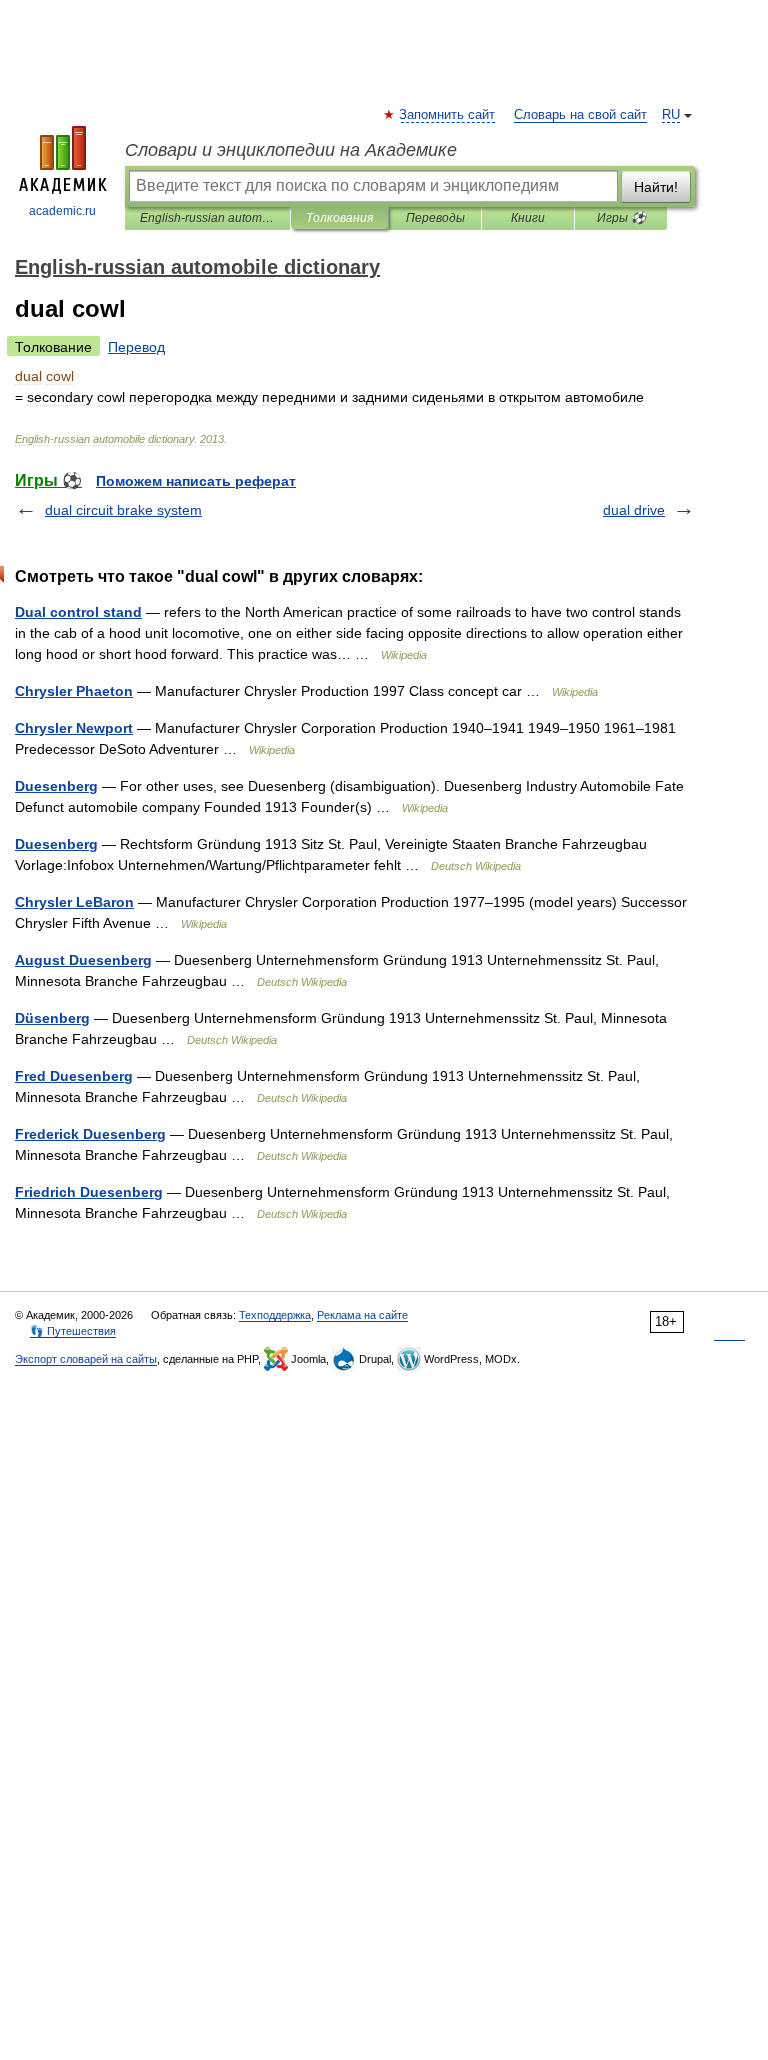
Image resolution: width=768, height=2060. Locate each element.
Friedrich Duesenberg (89, 1192)
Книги (528, 218)
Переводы (435, 218)
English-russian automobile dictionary (207, 218)
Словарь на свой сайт (580, 115)
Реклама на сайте (362, 1315)
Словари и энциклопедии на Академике (291, 150)
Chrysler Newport (74, 728)
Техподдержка (275, 1315)
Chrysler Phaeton (74, 691)
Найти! (656, 187)
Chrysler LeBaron (74, 902)
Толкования (339, 218)
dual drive (634, 510)
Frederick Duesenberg (90, 1134)
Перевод (136, 347)
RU (671, 115)
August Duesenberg (83, 960)
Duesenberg (56, 786)
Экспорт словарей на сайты (86, 1359)
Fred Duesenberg (74, 1076)
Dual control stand (78, 612)
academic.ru (62, 211)
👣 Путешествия (73, 1331)
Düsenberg (52, 1018)
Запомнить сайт (448, 115)
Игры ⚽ (621, 218)
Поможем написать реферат (196, 481)
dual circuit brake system (123, 510)
